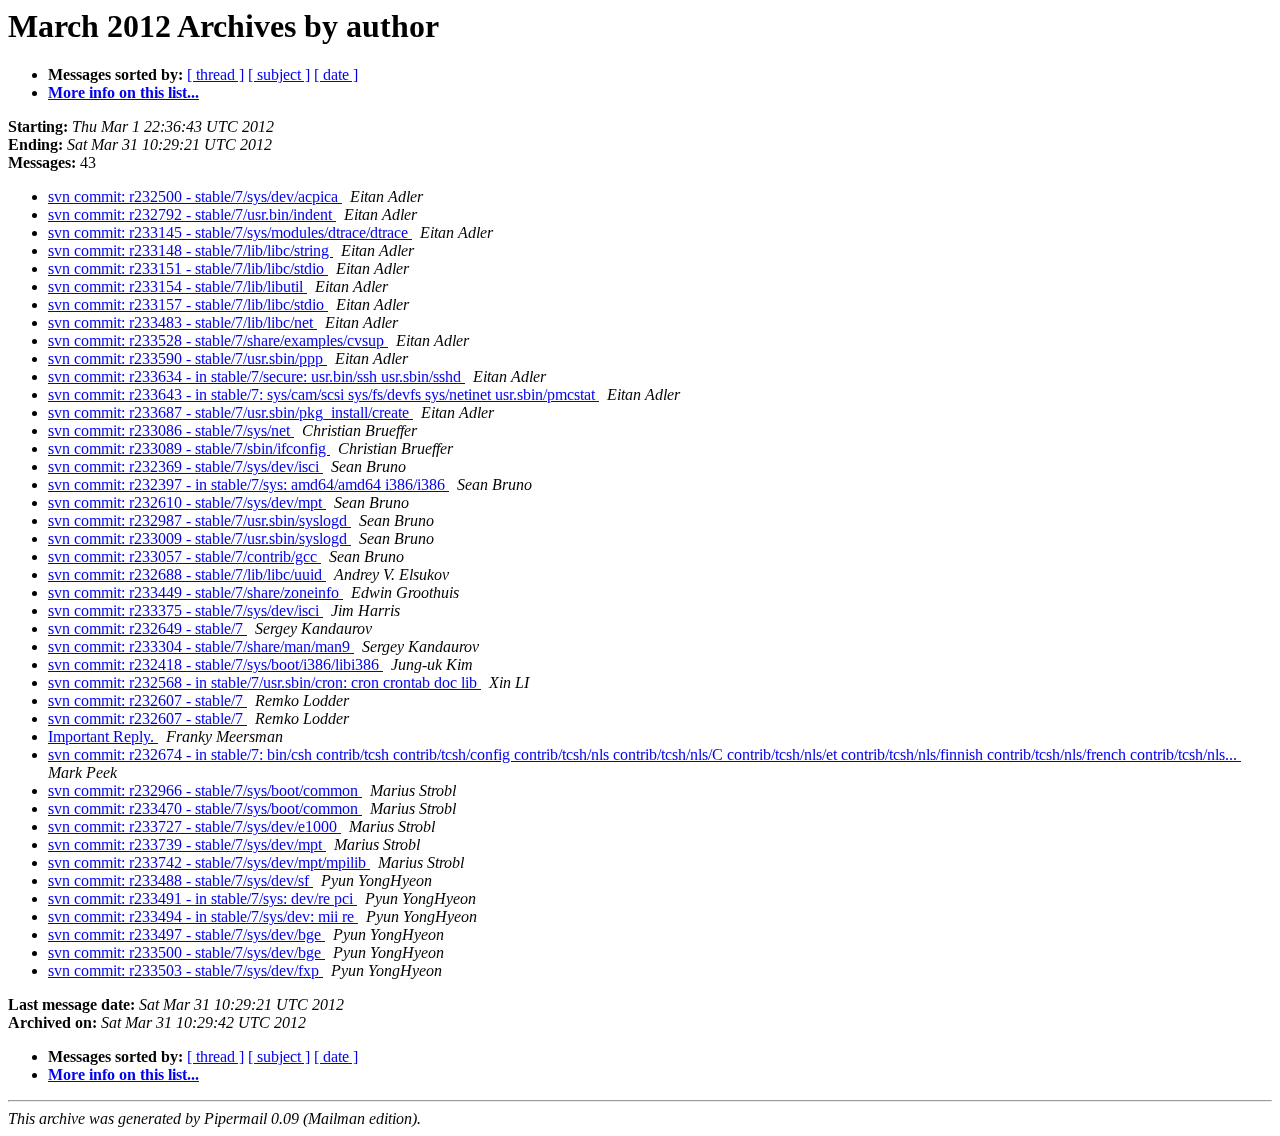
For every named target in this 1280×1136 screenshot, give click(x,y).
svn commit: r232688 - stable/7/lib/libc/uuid (187, 574)
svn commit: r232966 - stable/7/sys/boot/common (205, 790)
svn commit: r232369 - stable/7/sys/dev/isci (185, 466)
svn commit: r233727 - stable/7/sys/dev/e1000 (194, 826)
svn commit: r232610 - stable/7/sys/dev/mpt (187, 502)
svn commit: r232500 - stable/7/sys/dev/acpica (195, 196)
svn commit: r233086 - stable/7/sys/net (171, 430)
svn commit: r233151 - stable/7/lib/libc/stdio (188, 268)
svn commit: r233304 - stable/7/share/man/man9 (201, 646)
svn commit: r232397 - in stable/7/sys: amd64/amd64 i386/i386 (248, 484)
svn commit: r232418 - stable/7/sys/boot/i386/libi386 (215, 664)
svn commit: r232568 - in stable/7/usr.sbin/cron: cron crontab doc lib (264, 682)
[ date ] (336, 74)
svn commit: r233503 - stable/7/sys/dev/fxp (185, 970)
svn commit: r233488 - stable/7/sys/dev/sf (180, 880)
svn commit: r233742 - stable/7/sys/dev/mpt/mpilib (209, 862)
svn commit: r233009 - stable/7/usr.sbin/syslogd (199, 538)
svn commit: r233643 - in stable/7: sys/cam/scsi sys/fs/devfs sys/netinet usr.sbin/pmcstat (323, 394)
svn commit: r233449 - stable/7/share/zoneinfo (195, 592)
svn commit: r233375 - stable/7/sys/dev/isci (185, 610)
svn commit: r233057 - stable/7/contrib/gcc (184, 556)
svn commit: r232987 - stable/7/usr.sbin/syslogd (199, 520)
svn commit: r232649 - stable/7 (147, 628)
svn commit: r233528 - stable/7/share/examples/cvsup (218, 340)
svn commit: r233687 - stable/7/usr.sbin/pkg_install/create (230, 412)
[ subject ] (279, 74)
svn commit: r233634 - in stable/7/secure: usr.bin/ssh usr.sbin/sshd (256, 376)
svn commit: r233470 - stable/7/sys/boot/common (205, 808)
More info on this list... (123, 92)
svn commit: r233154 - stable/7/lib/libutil (177, 286)
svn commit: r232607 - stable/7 (147, 700)
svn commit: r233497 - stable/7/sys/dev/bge (186, 934)
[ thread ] (215, 74)
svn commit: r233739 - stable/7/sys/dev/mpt (187, 844)
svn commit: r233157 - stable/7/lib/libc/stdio (188, 304)
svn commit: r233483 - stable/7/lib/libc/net (182, 322)
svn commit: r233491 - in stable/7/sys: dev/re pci (202, 898)
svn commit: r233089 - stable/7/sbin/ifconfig (189, 448)
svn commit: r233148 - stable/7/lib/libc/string (190, 250)
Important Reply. (103, 736)
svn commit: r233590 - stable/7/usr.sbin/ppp (187, 358)
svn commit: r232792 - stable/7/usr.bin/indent (192, 214)
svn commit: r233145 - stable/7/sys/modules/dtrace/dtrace (230, 232)
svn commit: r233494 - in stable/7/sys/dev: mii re (203, 916)
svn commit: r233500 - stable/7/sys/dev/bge (186, 952)
